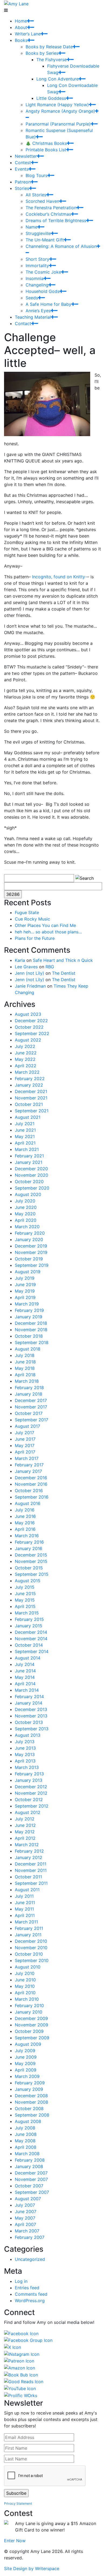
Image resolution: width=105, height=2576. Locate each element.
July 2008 (25, 2128)
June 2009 (26, 2057)
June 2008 (26, 2134)
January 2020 (29, 1239)
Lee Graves (26, 967)
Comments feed (31, 2294)
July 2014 (25, 1664)
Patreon (23, 182)
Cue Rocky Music (32, 919)
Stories (22, 188)
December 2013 (31, 1709)
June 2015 (25, 1594)
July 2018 (25, 1355)
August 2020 (28, 1194)
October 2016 (29, 1491)
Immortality (37, 266)
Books (21, 40)
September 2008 (32, 2115)
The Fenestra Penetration (51, 208)
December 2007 (31, 2173)
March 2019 (27, 1304)
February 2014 (29, 1697)
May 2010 (25, 1986)
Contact (23, 323)
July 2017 (24, 1433)
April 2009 (26, 2070)
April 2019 (25, 1297)
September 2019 (32, 1265)
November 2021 (31, 1098)
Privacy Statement (18, 2503)
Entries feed (27, 2288)
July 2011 (24, 1896)
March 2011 (26, 1922)
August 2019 (28, 1272)
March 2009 (27, 2076)
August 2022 (28, 1040)
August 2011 (27, 1890)
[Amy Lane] (16, 3)
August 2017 (27, 1426)
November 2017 (31, 1407)
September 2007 (32, 2192)
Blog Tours (36, 175)
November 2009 (31, 2025)
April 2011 (25, 1915)
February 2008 (30, 2160)
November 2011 (31, 1870)
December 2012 (31, 1787)
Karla (20, 960)
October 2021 (29, 1104)
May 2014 (25, 1677)
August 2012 (28, 1812)
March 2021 (27, 1149)
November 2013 (31, 1716)
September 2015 (32, 1574)
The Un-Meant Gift (45, 240)
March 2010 (27, 1999)
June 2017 (25, 1439)
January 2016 (29, 1548)
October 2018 (29, 1336)
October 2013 (29, 1722)
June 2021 (25, 1130)
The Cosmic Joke (43, 272)
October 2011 (28, 1877)
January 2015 (29, 1626)
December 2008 (31, 2096)
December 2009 (31, 2018)
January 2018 (29, 1394)
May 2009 (25, 2063)
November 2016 (31, 1484)
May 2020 (25, 1214)
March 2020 (27, 1227)
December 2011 (31, 1864)
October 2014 (29, 1645)
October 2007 (29, 2186)
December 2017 (31, 1400)
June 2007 (26, 2211)
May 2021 (25, 1136)
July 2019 (25, 1278)
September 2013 (32, 1729)
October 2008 (29, 2108)
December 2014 (31, 1632)
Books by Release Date (49, 47)
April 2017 (25, 1452)
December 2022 (31, 1021)
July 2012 (25, 1819)
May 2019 (25, 1291)
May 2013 (25, 1754)
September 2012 (32, 1806)
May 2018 (25, 1368)
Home (21, 21)
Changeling (37, 285)
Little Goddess (51, 98)
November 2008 (31, 2102)
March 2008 (27, 2154)
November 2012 (31, 1793)
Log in (21, 2281)
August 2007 (28, 2199)
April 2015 (25, 1606)
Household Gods (43, 291)
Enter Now (15, 2541)
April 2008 (26, 2147)
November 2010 (31, 1948)
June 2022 (26, 1053)
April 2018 (25, 1375)
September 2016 (32, 1497)
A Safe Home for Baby (48, 304)
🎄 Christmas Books (46, 143)
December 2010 (31, 1941)
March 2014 (27, 1690)
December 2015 (31, 1555)
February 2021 (29, 1156)
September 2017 (31, 1420)
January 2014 (29, 1703)
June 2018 (25, 1362)
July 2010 (25, 1973)
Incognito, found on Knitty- (59, 577)
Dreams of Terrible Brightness (56, 220)
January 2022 (29, 1085)
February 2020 (30, 1233)
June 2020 (26, 1207)
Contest (23, 163)
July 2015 (25, 1587)
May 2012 (25, 1832)
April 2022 (26, 1066)
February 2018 (29, 1388)
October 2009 (29, 2031)
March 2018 (27, 1381)
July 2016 (25, 1510)
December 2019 (31, 1246)
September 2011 (31, 1883)
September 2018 (32, 1342)
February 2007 (30, 2237)
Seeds (32, 298)
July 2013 (25, 1742)
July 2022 (25, 1046)
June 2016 (25, 1516)
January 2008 (29, 2166)
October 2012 (29, 1799)
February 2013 (29, 1774)
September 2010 (32, 1960)
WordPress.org (30, 2301)
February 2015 (29, 1619)
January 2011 (28, 1935)
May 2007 (25, 2218)
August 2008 (28, 2121)
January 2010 (29, 2012)
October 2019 (29, 1259)
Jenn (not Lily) (29, 973)
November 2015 (31, 1561)
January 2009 (29, 2089)
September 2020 (32, 1188)
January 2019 (29, 1317)
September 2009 (32, 2038)
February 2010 (29, 2005)
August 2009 (28, 2044)
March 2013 (27, 1767)
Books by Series (42, 53)
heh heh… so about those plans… (48, 932)
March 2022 (27, 1072)
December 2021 (31, 1091)
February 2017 (29, 1465)
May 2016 (25, 1523)
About (21, 27)
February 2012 (29, 1851)
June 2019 (25, 1285)
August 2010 (28, 1967)
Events (22, 169)
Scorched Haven (42, 201)
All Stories (36, 195)
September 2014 (32, 1651)
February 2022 (30, 1079)
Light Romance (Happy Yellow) (57, 105)
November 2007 (31, 2179)
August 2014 (28, 1658)
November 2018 (31, 1330)
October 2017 (29, 1413)
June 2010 (25, 1980)
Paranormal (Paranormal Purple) (58, 124)
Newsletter (26, 156)
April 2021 (25, 1143)
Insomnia (35, 278)
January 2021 (29, 1162)
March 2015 (27, 1613)
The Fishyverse (52, 60)
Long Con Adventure (57, 79)
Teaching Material (33, 317)
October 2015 (29, 1568)
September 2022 (32, 1033)
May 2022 (25, 1059)
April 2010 (25, 1993)
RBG (50, 967)
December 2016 (31, 1478)
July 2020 (25, 1201)
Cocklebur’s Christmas (48, 214)
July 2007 (25, 2205)
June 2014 (25, 1671)
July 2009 (25, 2051)
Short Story (37, 259)
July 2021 (25, 1124)
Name (31, 227)
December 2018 (31, 1323)
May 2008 (25, 2141)
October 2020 (29, 1182)
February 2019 (29, 1310)
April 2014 (25, 1684)
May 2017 (25, 1445)
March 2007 (27, 2231)
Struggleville (38, 233)
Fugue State (27, 912)
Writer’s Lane (28, 34)
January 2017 (28, 1471)
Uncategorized (30, 2259)
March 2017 (27, 1458)
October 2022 (29, 1027)
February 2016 (29, 1542)
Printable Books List (46, 150)
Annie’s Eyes (38, 311)
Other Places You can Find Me (45, 925)
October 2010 (29, 1954)
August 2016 (28, 1503)
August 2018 (28, 1349)
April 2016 (25, 1529)
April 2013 (25, 1761)
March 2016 (27, 1536)
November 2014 (31, 1639)
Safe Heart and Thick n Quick (63, 960)
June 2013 (25, 1748)
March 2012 (27, 1845)
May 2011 (24, 1909)
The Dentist (64, 973)
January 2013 (29, 1780)
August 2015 (28, 1581)
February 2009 (30, 2083)
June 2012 (25, 1825)
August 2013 (28, 1735)
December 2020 (31, 1169)
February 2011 (29, 1928)
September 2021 (32, 1111)
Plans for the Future (35, 938)
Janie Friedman (30, 986)
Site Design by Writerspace (32, 2568)
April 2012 (25, 1838)
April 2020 (26, 1220)
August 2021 (28, 1117)
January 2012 (29, 1857)
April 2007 (25, 2224)
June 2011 (25, 1902)
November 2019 (31, 1252)
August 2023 (28, 1014)
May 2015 (25, 1600)
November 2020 (31, 1175)
